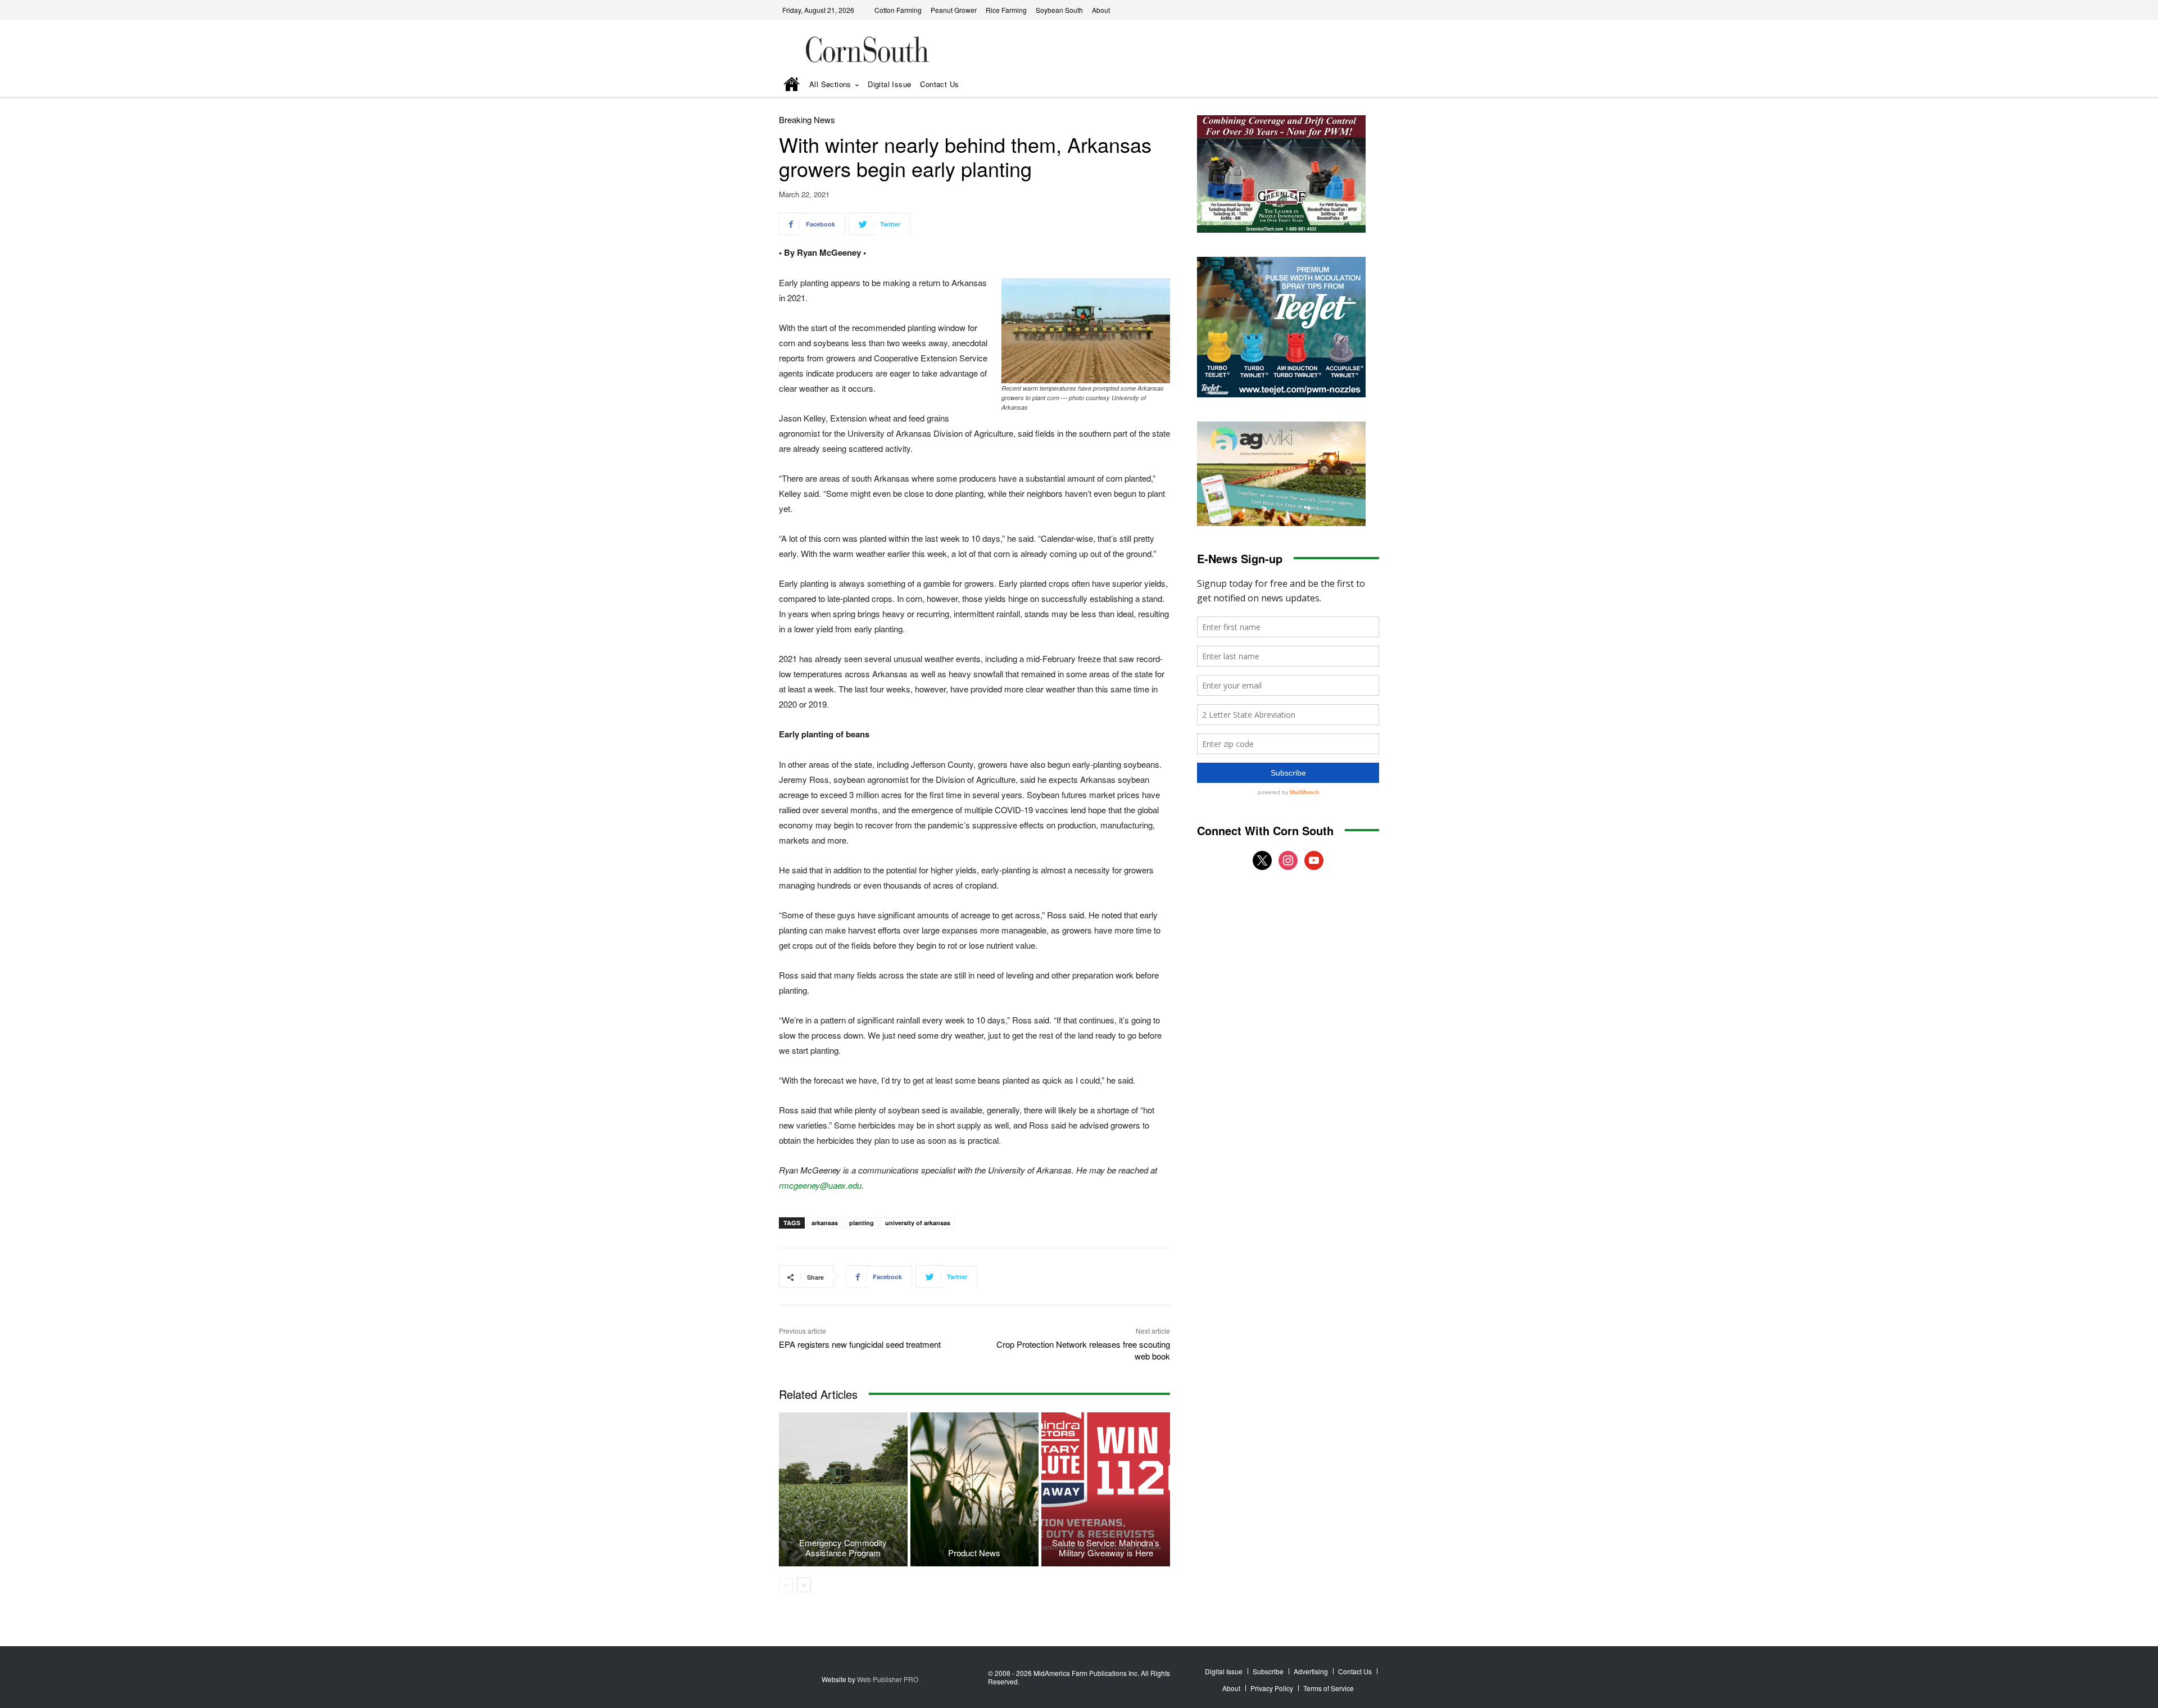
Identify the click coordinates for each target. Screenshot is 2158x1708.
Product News (974, 1553)
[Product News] (975, 1489)
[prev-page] (786, 1585)
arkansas (825, 1223)
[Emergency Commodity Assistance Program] (843, 1489)
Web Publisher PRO (888, 1679)
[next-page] (804, 1585)
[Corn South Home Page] (792, 85)
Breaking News (807, 119)
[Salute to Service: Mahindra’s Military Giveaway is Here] (1106, 1489)
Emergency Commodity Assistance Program (843, 1548)
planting (862, 1223)
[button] (1355, 85)
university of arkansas (918, 1223)
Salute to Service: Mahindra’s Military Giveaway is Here (1106, 1548)
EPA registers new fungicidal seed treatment (860, 1344)
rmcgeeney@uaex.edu (820, 1185)
